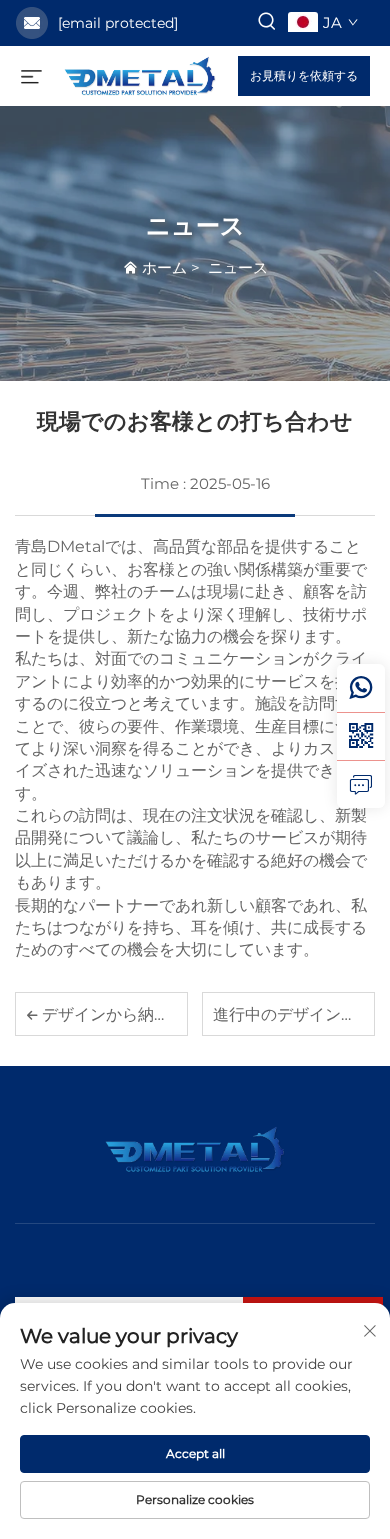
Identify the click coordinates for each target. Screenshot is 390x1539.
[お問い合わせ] (361, 784)
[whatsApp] (361, 688)
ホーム (164, 267)
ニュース (238, 267)
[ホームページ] (140, 74)
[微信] (361, 736)
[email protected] (118, 23)
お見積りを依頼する (304, 75)
